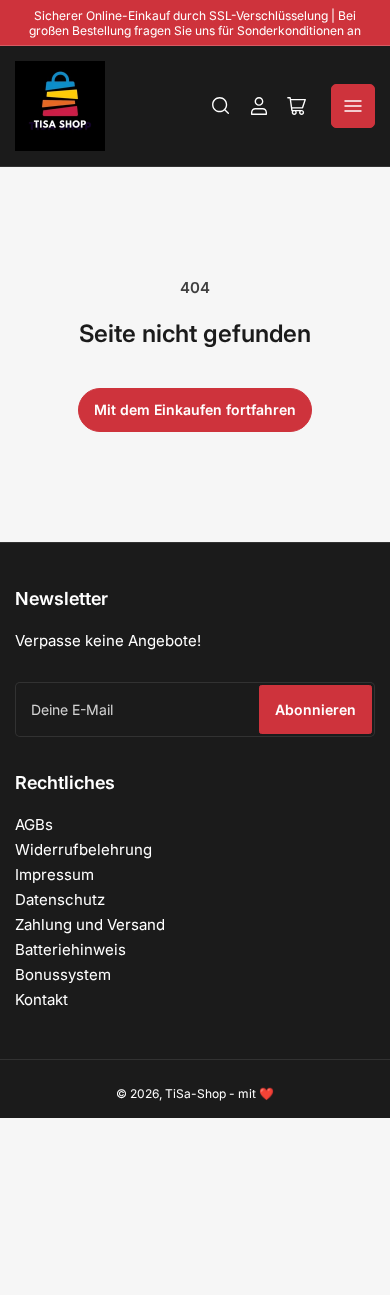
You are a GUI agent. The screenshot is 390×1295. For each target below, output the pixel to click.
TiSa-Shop (195, 1093)
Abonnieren (315, 709)
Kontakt (41, 999)
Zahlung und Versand (90, 924)
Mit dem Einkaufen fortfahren (195, 409)
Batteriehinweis (70, 949)
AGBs (34, 824)
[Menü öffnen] (353, 106)
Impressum (54, 874)
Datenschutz (60, 899)
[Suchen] (221, 106)
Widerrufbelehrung (83, 849)
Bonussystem (63, 974)
